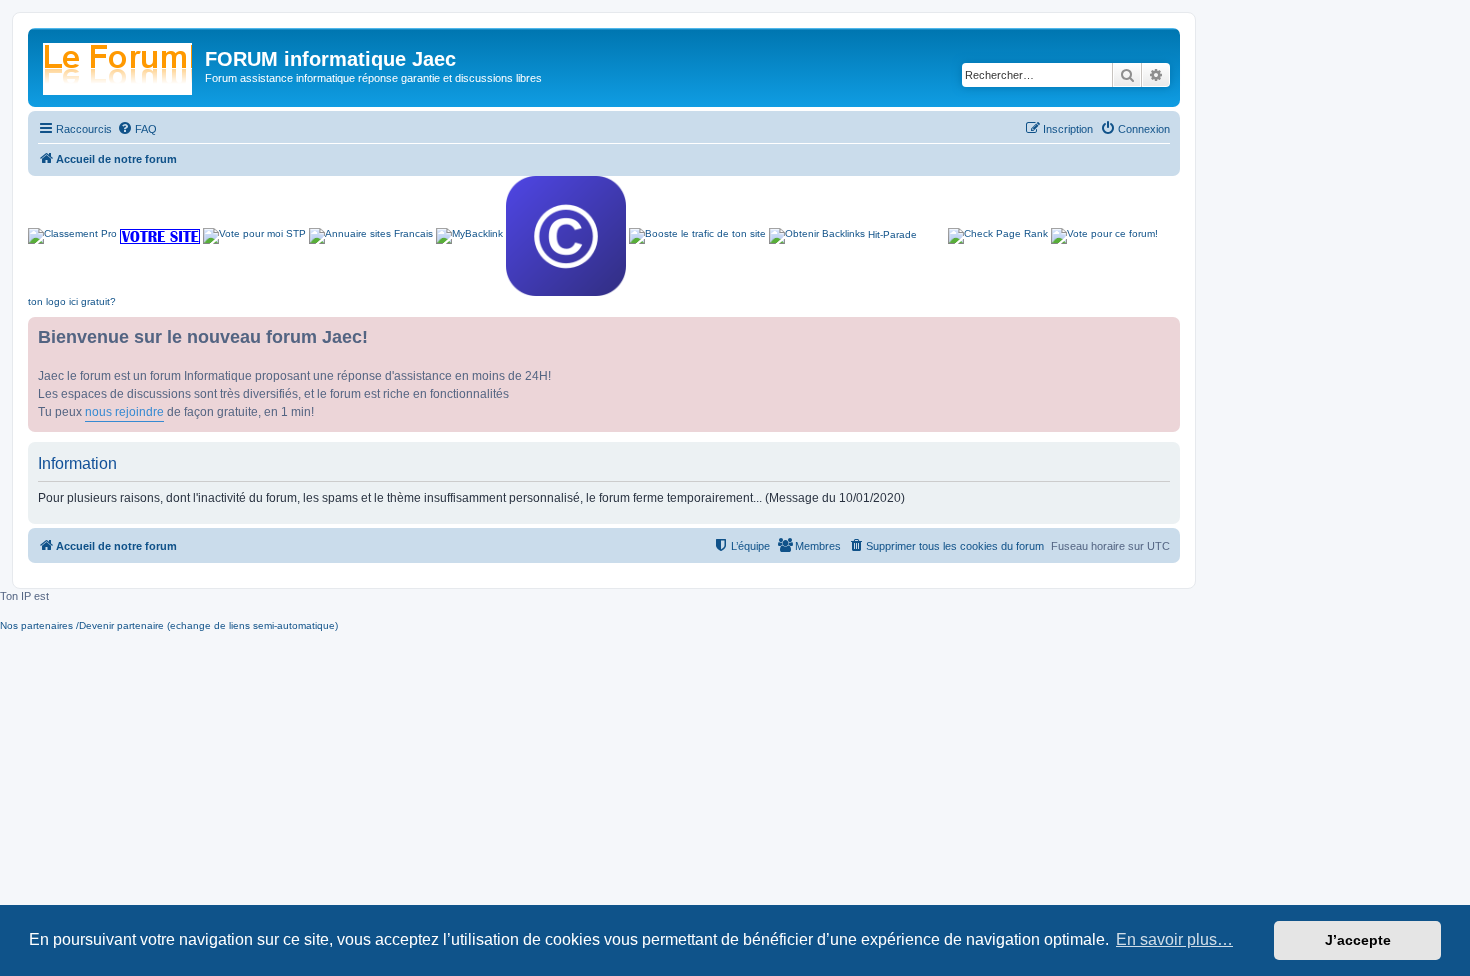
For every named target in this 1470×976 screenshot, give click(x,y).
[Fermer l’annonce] (1164, 333)
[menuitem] (137, 129)
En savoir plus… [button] (1174, 939)
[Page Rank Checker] (998, 236)
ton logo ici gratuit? (72, 301)
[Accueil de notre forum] (119, 65)
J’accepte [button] (1358, 940)
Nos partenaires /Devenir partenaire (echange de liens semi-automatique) (169, 625)
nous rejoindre (124, 412)
